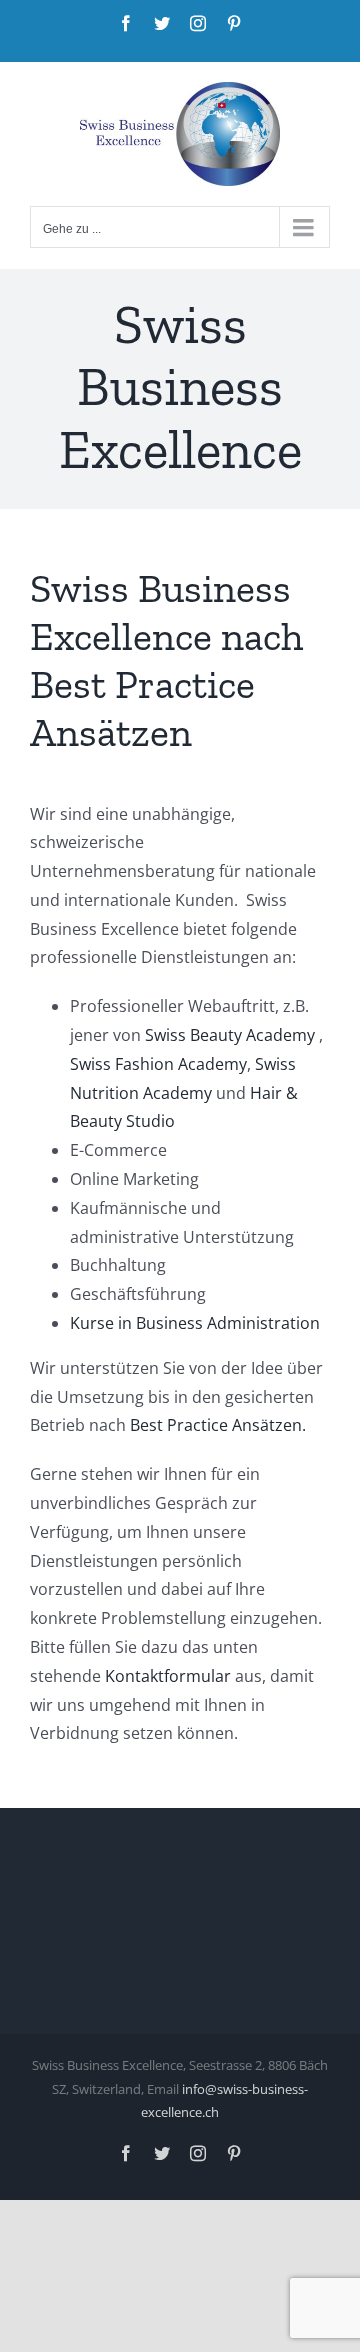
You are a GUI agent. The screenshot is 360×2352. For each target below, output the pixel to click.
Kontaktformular (168, 1676)
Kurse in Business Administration (195, 1323)
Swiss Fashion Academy (158, 1064)
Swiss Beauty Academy (230, 1035)
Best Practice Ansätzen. (220, 1425)
